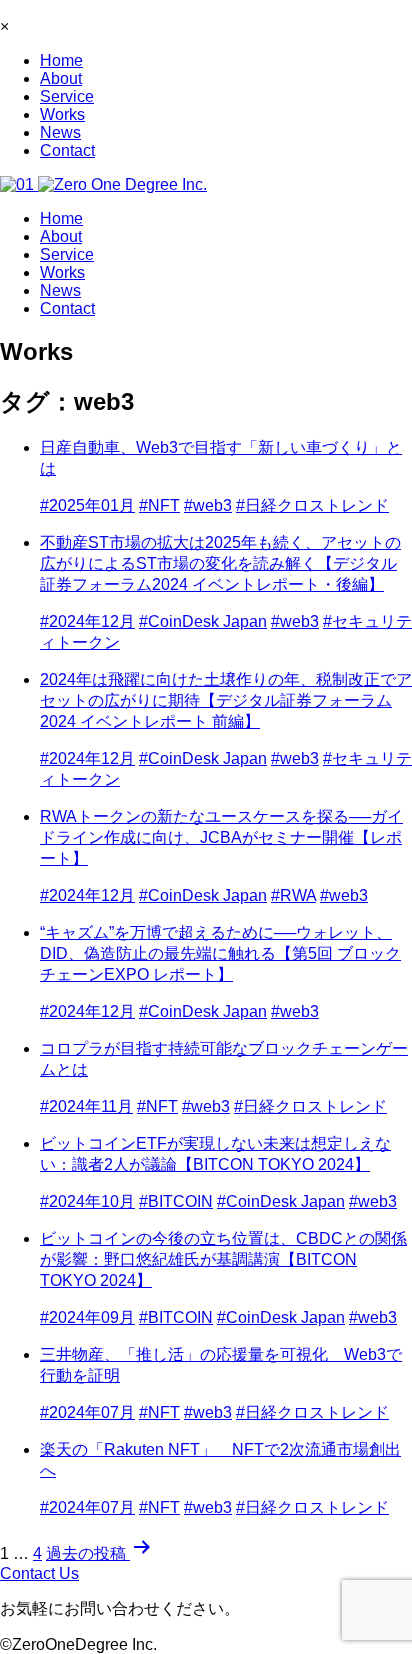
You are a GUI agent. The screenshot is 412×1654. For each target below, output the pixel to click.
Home (61, 60)
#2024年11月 (86, 1106)
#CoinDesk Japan (203, 621)
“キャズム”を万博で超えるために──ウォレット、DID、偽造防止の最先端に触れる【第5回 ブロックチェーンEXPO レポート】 (220, 953)
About (61, 78)
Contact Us (39, 1573)
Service (67, 96)
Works (62, 114)
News (60, 132)
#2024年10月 (87, 1201)
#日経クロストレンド (312, 505)
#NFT (159, 505)
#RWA (293, 895)
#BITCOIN (176, 1201)
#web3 (208, 505)
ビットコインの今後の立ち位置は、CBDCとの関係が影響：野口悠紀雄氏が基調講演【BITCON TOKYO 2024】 (223, 1259)
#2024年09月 (87, 1317)
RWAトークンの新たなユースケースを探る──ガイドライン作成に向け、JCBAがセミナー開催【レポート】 (221, 837)
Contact (67, 150)
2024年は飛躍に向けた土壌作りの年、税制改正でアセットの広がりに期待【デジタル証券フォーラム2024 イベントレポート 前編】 (226, 700)
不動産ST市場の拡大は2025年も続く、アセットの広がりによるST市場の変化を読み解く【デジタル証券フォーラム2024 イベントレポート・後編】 (220, 563)
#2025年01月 (87, 505)
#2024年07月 (87, 1412)
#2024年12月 (87, 621)
